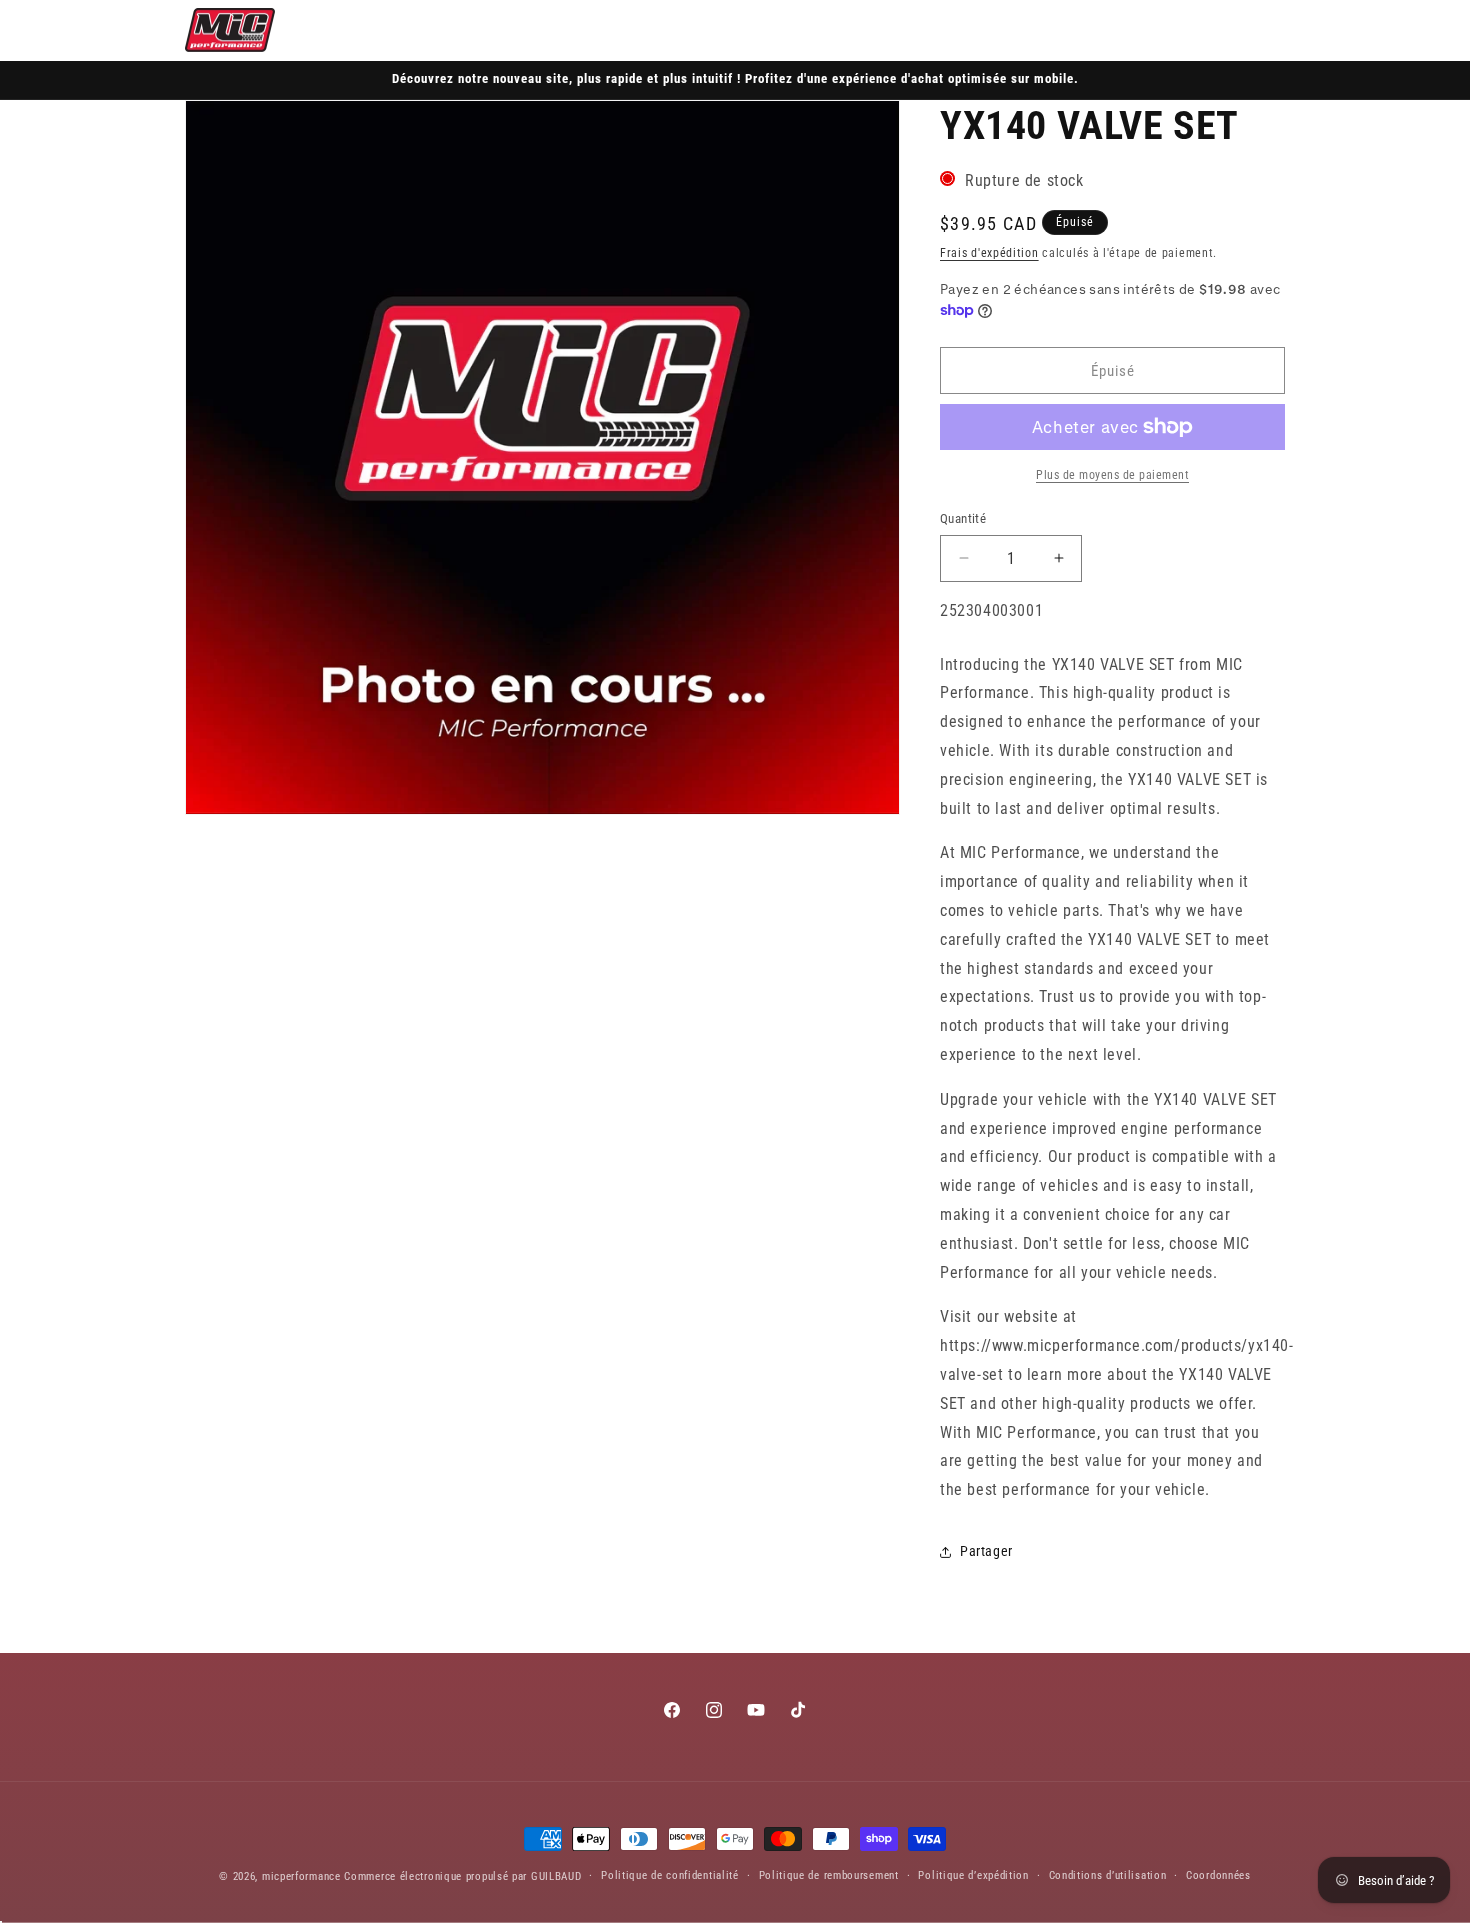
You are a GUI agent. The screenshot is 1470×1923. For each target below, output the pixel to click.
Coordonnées (1218, 1875)
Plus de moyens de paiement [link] (1112, 475)
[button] (1179, 30)
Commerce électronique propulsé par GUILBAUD (462, 1876)
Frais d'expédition (989, 253)
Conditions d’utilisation (1108, 1875)
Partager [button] (986, 1551)
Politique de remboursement (829, 1875)
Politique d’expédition (973, 1875)
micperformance (301, 1876)
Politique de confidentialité (670, 1875)
